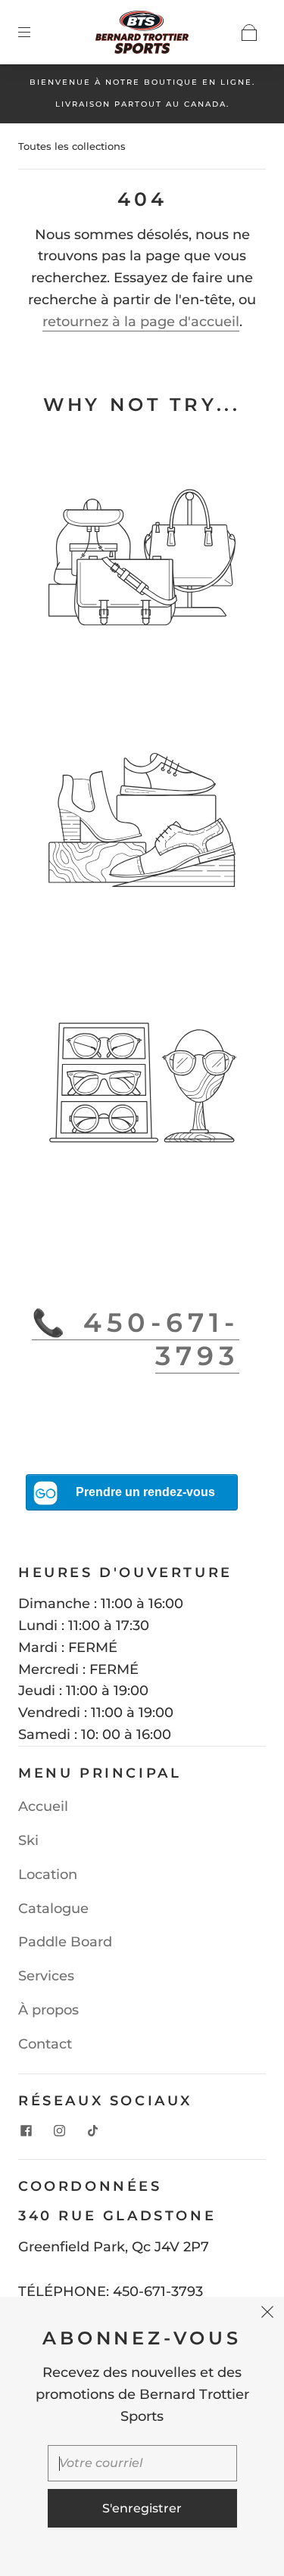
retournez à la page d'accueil (141, 322)
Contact (45, 2044)
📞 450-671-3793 (136, 1339)
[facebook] (26, 2130)
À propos (48, 2010)
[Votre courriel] (142, 2463)
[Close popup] (267, 2313)
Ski (28, 1840)
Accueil (43, 1806)
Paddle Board (65, 1942)
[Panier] (249, 33)
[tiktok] (92, 2130)
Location (48, 1874)
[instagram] (59, 2130)
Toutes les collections (72, 146)
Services (46, 1976)
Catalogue (53, 1909)
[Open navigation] (35, 33)
